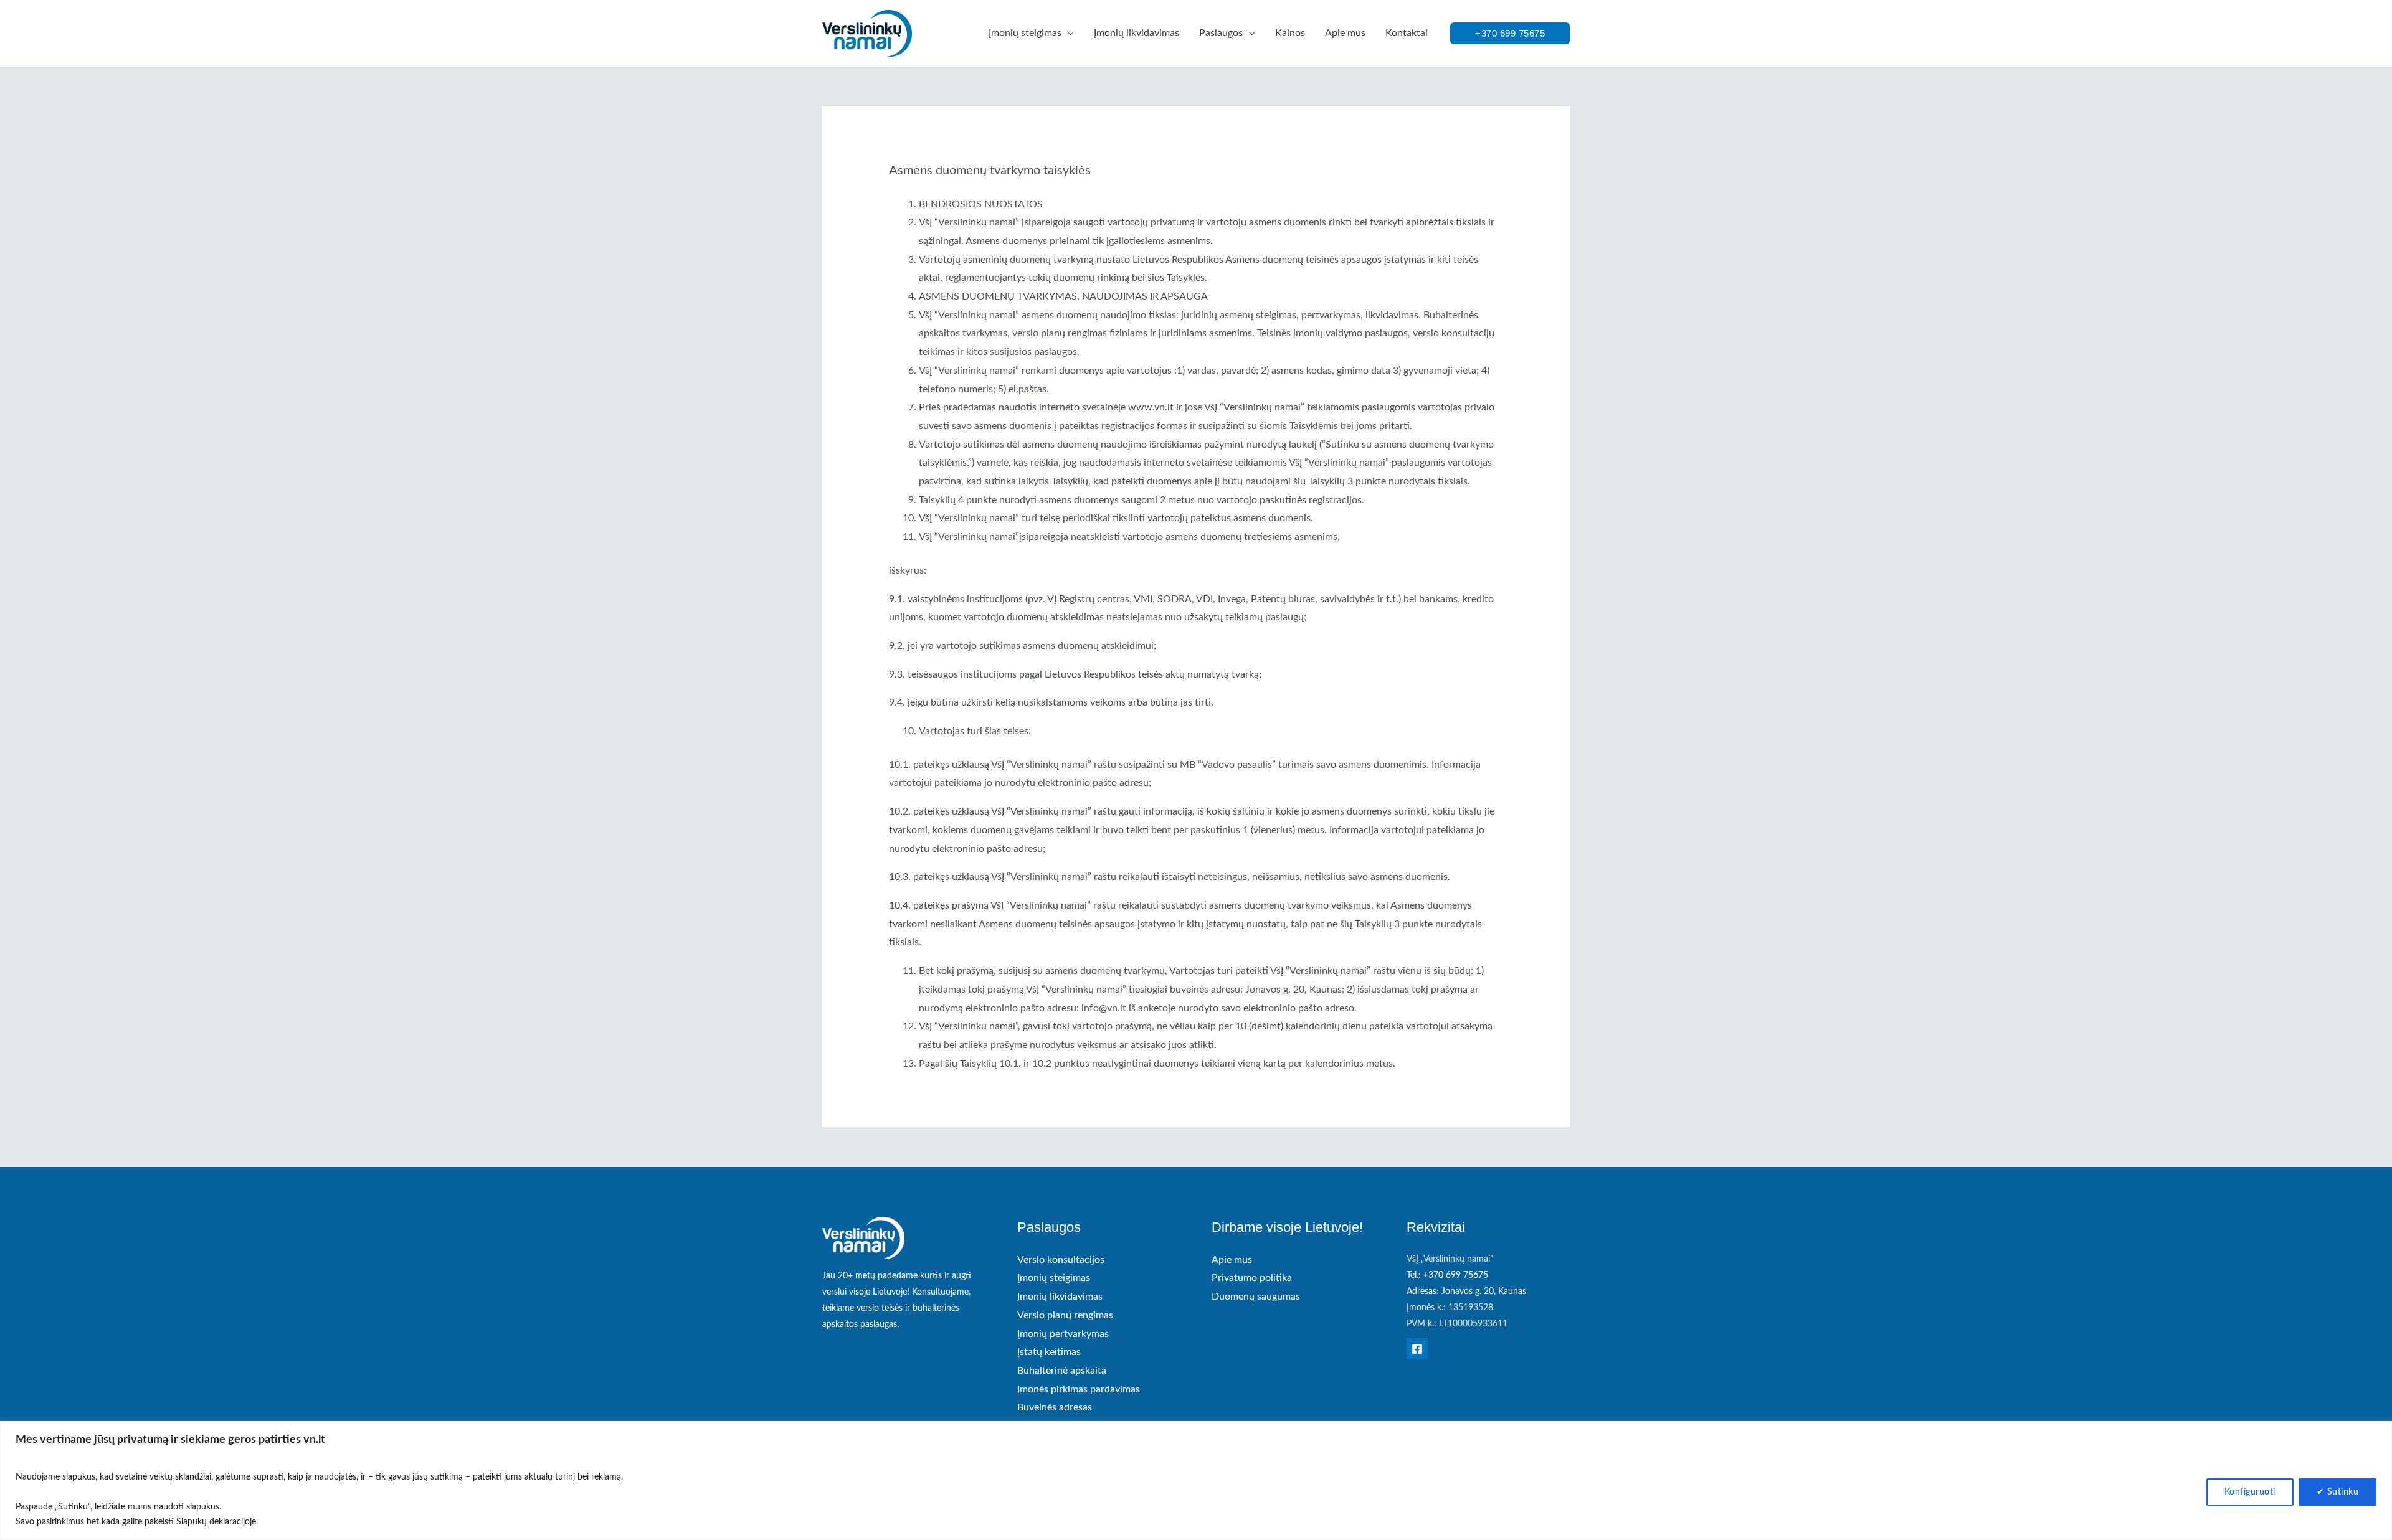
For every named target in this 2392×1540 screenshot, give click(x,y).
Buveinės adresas (1055, 1407)
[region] (1196, 1481)
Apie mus (1232, 1260)
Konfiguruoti (2250, 1492)
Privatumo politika (1252, 1278)
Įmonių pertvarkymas (1063, 1334)
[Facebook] (1417, 1349)
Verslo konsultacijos (1061, 1260)
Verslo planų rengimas (1065, 1315)
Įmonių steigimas (1054, 1278)
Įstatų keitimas (1049, 1352)
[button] (1068, 33)
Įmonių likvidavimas (1060, 1297)
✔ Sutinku (2338, 1492)
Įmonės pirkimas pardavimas (1079, 1389)
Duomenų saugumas (1256, 1297)
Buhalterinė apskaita (1062, 1371)
